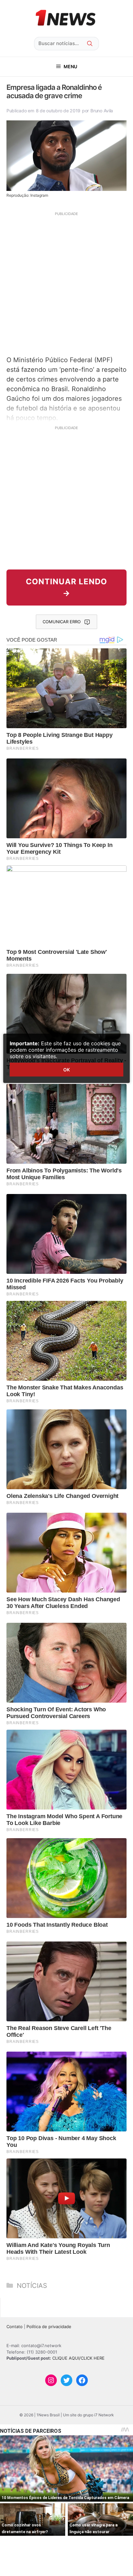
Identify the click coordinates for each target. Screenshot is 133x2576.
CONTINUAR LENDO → (66, 587)
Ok (66, 1070)
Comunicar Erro (62, 622)
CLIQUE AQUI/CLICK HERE (78, 2358)
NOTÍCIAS (32, 2286)
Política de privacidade (49, 2327)
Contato (15, 2327)
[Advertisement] (66, 283)
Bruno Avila (102, 111)
